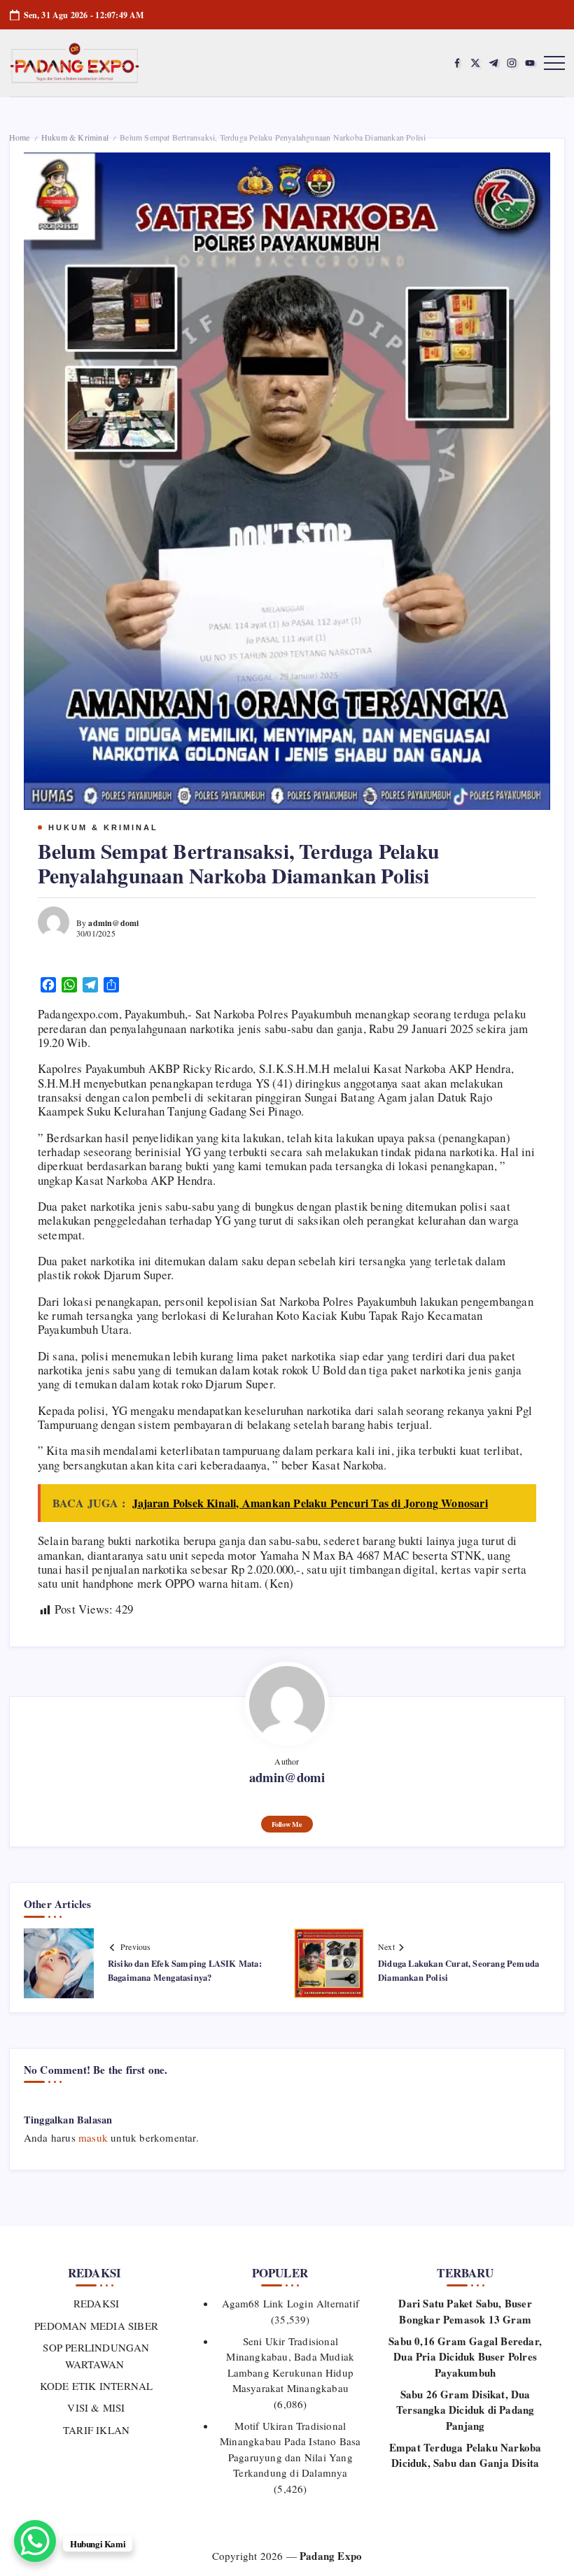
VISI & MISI (96, 2407)
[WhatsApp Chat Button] (35, 2541)
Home (20, 137)
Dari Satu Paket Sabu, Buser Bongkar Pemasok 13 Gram (465, 2311)
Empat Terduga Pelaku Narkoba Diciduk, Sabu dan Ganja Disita (465, 2455)
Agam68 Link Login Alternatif (291, 2303)
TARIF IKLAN (96, 2430)
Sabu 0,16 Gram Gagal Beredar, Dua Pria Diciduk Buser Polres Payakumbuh (465, 2357)
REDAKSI (96, 2303)
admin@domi (113, 923)
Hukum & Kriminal (75, 137)
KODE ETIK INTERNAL (97, 2386)
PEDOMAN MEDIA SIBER (96, 2326)
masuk (93, 2137)
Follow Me (287, 1824)
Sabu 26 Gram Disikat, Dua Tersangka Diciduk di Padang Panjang (465, 2410)
